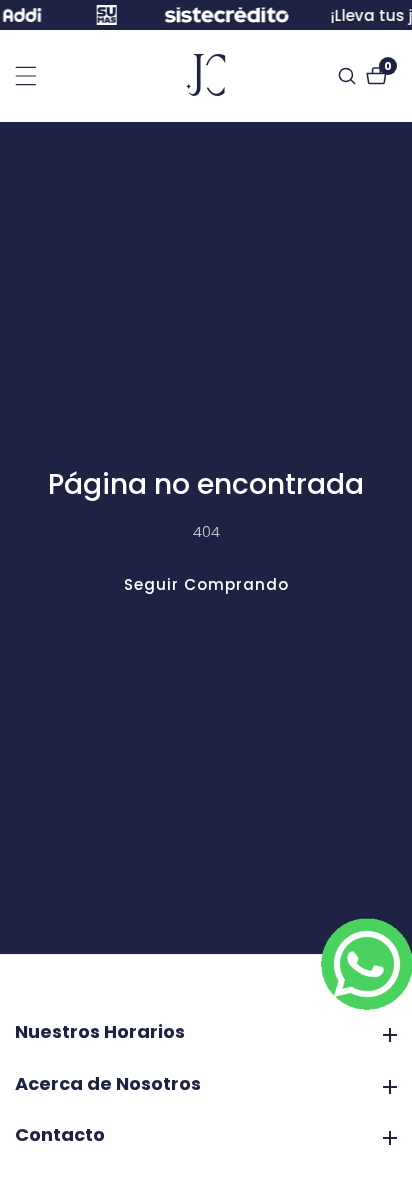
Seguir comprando (206, 584)
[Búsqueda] (349, 76)
